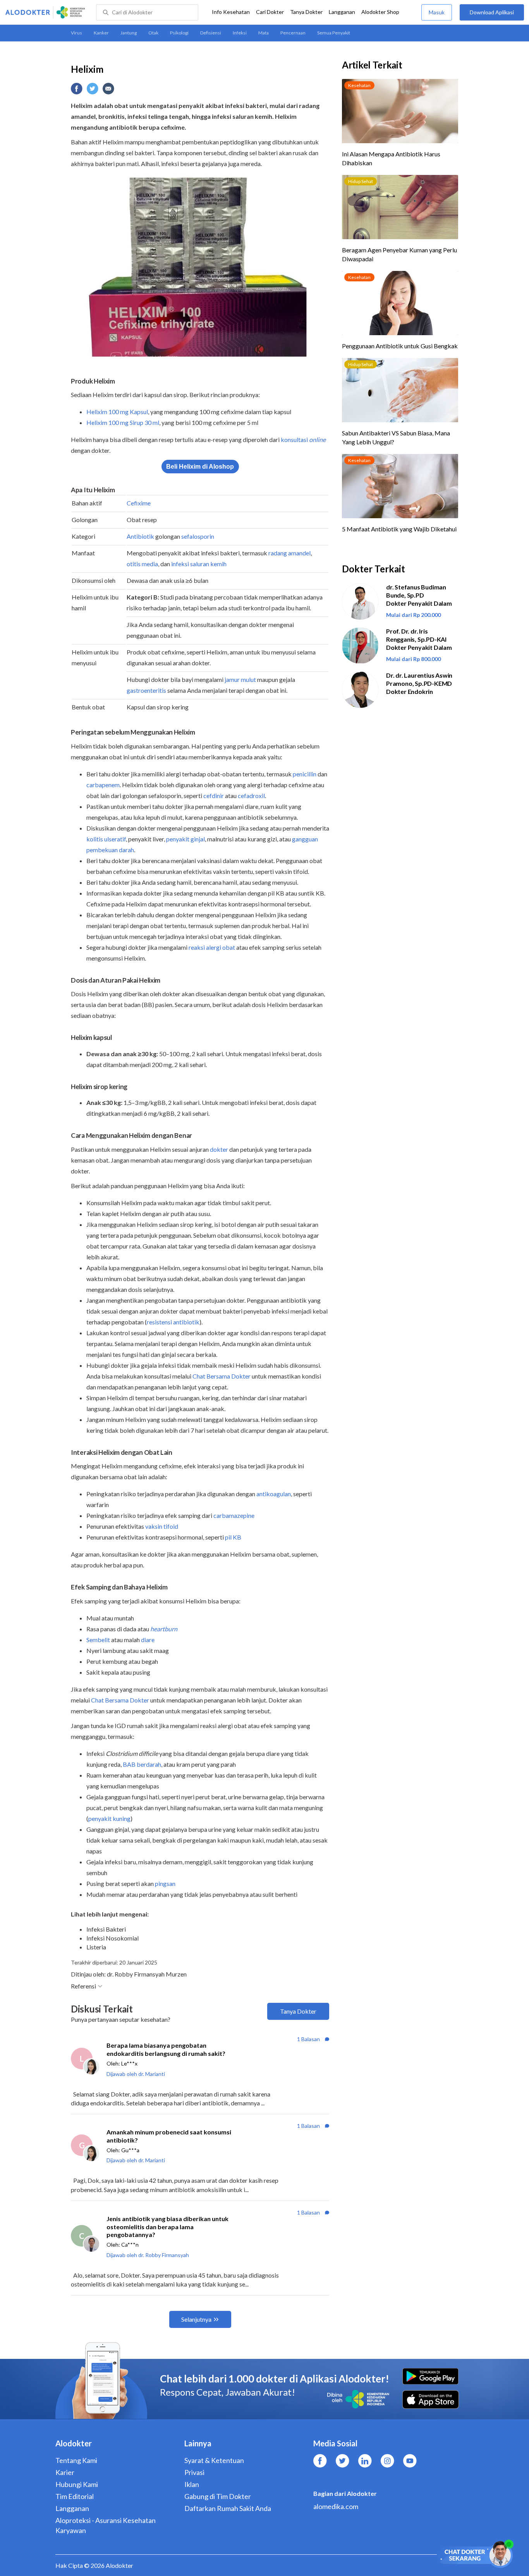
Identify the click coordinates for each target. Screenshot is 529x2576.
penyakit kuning (109, 1818)
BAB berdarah (142, 1764)
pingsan (165, 1883)
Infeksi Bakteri (106, 1929)
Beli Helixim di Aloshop (200, 467)
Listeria (96, 1947)
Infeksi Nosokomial (112, 1938)
